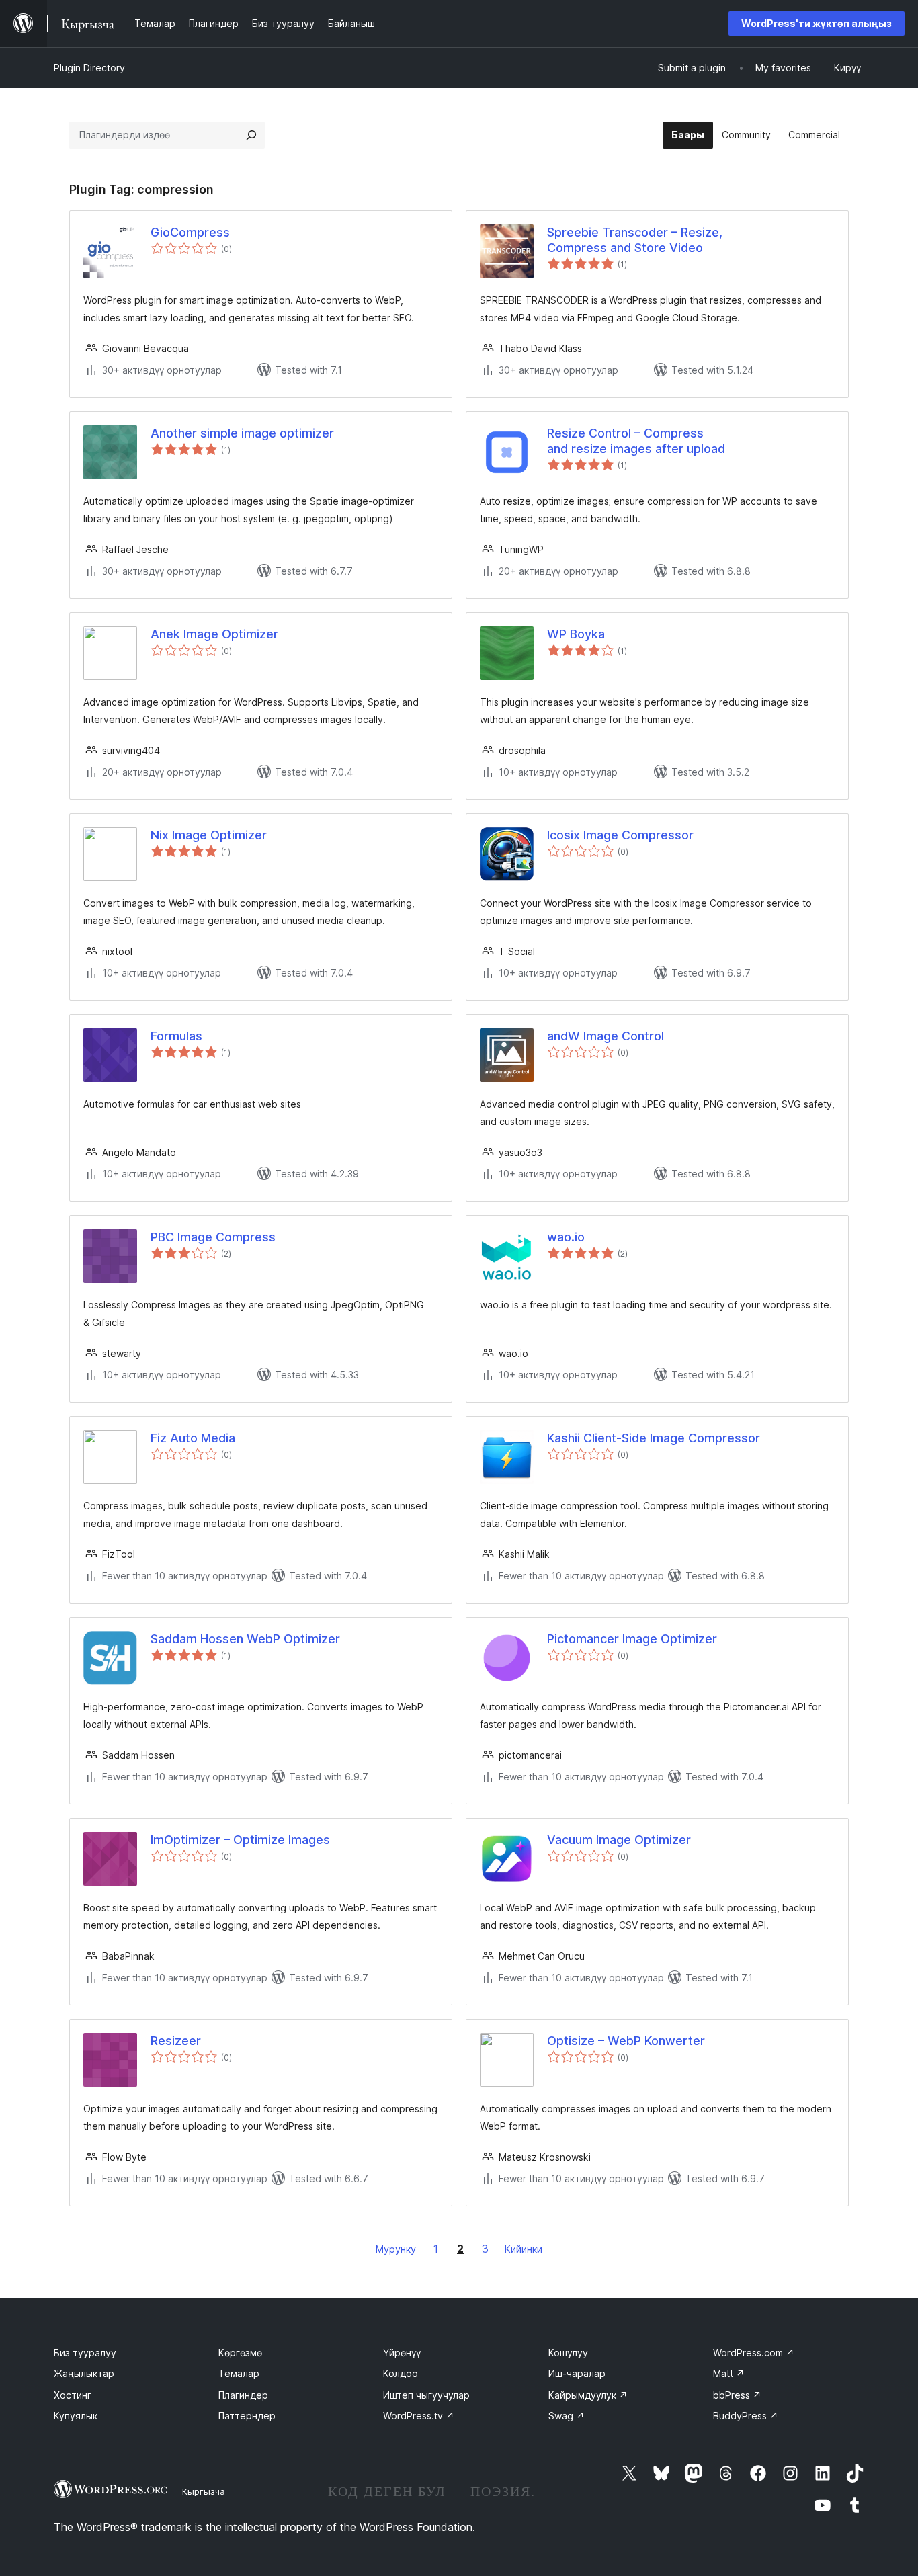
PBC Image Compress (213, 1237)
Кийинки (524, 2249)
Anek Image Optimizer (214, 634)
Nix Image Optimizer (209, 835)
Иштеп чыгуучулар (426, 2395)
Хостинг (73, 2395)
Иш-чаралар (577, 2373)
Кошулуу (568, 2353)
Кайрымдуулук (588, 2395)
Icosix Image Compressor (620, 835)
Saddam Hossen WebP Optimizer (245, 1639)
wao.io (566, 1237)
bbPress (737, 2395)
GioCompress (190, 232)
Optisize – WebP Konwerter (626, 2041)
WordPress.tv (419, 2416)
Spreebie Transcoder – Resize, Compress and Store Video (635, 240)
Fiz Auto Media (193, 1438)
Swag (567, 2416)
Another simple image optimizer (242, 433)
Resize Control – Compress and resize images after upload (636, 441)
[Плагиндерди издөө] (251, 135)
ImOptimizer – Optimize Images (240, 1840)
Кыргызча (204, 2491)
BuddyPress (746, 2416)
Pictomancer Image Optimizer (632, 1639)
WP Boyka (576, 634)
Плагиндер (243, 2395)
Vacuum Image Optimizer (619, 1840)
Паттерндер (247, 2416)
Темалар (239, 2373)
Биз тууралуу (85, 2353)
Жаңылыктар (84, 2373)
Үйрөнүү (402, 2353)
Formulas (176, 1036)
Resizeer (176, 2041)
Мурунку (396, 2249)
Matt (729, 2373)
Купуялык (76, 2416)
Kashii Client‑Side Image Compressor (654, 1438)
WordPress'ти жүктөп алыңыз (817, 23)
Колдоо (401, 2373)
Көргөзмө (240, 2353)
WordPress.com (754, 2353)
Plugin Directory (89, 68)
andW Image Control (606, 1036)
